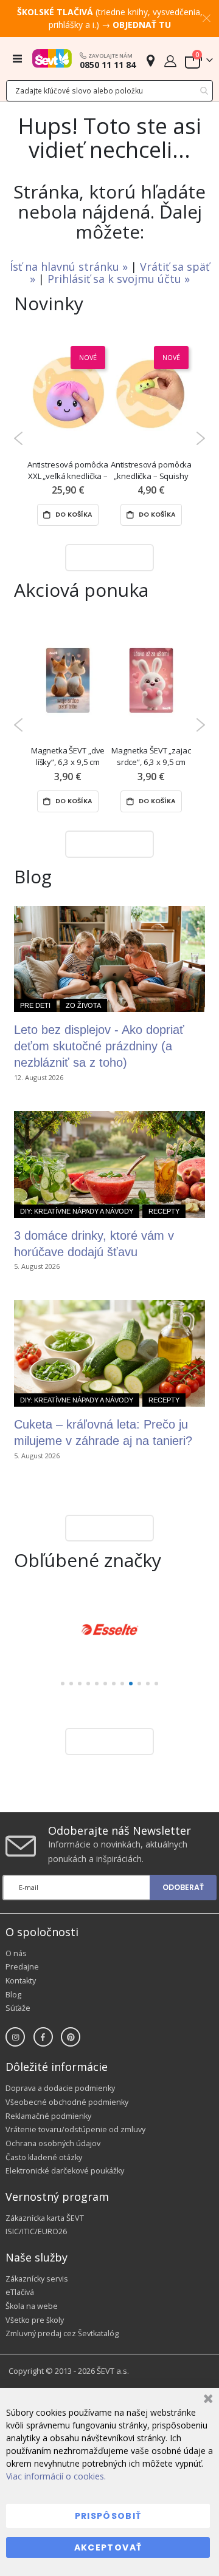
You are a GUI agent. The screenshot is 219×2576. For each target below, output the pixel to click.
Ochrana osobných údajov (53, 2143)
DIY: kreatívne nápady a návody (77, 1211)
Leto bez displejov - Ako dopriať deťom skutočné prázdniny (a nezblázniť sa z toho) (99, 1046)
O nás (16, 1953)
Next (200, 438)
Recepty (164, 1211)
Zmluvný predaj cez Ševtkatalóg (62, 2333)
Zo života (83, 1005)
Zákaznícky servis (37, 2279)
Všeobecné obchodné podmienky (67, 2102)
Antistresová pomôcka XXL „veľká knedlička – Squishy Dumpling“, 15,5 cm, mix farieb (68, 471)
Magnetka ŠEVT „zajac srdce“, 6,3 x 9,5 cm (151, 756)
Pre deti (35, 1005)
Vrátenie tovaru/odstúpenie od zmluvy (75, 2129)
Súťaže (18, 2008)
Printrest (71, 2037)
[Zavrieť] (207, 2400)
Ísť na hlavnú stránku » (70, 267)
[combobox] (109, 91)
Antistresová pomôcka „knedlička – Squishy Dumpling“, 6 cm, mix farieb (151, 471)
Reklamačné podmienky (48, 2116)
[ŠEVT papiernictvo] (52, 58)
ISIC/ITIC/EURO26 (36, 2231)
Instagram (15, 2037)
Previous (19, 438)
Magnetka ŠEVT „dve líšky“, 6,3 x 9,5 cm (68, 756)
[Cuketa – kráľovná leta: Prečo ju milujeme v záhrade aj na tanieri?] (109, 1353)
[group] (109, 1630)
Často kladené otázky (44, 2157)
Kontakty (21, 1981)
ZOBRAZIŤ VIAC (106, 557)
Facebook (43, 2037)
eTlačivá (20, 2292)
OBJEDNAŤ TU (142, 25)
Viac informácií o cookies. (56, 2476)
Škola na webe (32, 2306)
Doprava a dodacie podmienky (60, 2088)
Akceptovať (108, 2547)
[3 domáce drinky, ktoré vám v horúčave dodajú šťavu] (109, 1164)
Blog (13, 1995)
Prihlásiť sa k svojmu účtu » (119, 279)
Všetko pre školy (35, 2320)
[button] (63, 1684)
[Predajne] (151, 60)
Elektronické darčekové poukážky (65, 2171)
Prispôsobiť (108, 2516)
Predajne (22, 1967)
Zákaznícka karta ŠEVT (45, 2218)
